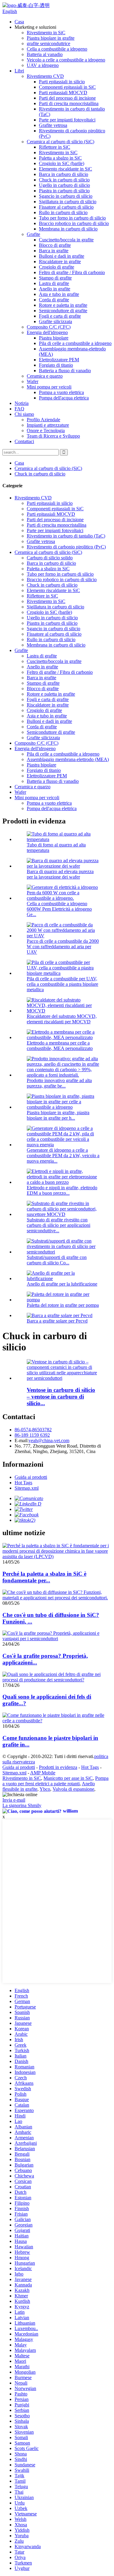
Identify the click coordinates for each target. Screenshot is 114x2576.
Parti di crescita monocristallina (69, 103)
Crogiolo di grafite (57, 267)
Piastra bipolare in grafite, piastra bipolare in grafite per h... (58, 1115)
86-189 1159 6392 (32, 1435)
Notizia (22, 403)
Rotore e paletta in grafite (63, 305)
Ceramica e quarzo (45, 376)
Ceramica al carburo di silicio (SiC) (60, 142)
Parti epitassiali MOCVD (63, 93)
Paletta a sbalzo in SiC (60, 158)
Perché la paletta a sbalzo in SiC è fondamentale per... (44, 1577)
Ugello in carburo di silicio (64, 185)
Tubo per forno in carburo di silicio (72, 218)
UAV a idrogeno (43, 65)
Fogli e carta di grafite (60, 316)
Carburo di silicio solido (50, 558)
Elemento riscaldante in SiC (66, 169)
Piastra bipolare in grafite (51, 38)
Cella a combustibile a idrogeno (57, 49)
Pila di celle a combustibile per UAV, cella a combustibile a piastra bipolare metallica (62, 984)
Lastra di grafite (54, 283)
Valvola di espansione (73, 1789)
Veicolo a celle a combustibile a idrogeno (66, 60)
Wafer (33, 381)
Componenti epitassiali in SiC (67, 87)
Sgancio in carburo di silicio (66, 196)
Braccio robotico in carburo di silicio (74, 223)
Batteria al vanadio (45, 54)
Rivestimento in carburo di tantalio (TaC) (66, 536)
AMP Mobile (43, 1773)
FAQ (19, 409)
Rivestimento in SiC (46, 33)
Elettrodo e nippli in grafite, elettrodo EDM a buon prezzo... (62, 1190)
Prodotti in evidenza (58, 1767)
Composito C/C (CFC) (49, 327)
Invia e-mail (14, 1800)
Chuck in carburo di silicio (64, 180)
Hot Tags (23, 1483)
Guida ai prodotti (31, 1477)
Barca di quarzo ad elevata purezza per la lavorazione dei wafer (60, 874)
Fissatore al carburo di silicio (66, 207)
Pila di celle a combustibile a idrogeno (75, 343)
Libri (19, 71)
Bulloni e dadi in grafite (62, 256)
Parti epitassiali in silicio (62, 82)
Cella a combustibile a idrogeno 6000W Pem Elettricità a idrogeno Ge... (59, 909)
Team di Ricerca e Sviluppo (53, 436)
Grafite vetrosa (53, 125)
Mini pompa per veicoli (49, 387)
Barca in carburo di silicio (64, 174)
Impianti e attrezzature (48, 425)
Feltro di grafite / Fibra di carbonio (72, 272)
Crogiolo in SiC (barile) (62, 163)
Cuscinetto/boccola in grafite (66, 240)
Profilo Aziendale (43, 420)
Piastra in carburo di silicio (64, 191)
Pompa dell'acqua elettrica (64, 398)
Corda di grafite (54, 300)
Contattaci (24, 441)
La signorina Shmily (22, 1805)
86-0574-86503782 (33, 1430)
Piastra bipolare (54, 338)
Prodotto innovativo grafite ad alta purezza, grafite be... (59, 1083)
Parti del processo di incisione (67, 98)
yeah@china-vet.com (49, 1440)
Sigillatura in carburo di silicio (68, 202)
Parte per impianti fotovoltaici (67, 120)
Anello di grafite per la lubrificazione (62, 1284)
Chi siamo (24, 414)
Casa (19, 22)
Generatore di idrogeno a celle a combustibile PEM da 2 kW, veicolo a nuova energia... (63, 1156)
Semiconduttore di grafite (63, 311)
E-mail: (22, 1440)
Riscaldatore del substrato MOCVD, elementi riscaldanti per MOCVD (62, 1019)
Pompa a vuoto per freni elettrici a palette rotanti (55, 1781)
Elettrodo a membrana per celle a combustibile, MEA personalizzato (60, 1046)
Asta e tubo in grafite (59, 294)
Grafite (33, 234)
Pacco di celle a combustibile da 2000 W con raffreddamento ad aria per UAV (63, 947)
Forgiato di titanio (56, 365)
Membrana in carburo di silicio (68, 229)
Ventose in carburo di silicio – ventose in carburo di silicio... (61, 1397)
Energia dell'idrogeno (47, 332)
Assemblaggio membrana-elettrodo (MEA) (68, 759)
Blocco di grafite (55, 245)
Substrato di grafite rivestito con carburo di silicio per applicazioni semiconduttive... (59, 1225)
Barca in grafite (54, 251)
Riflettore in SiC (55, 147)
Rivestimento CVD (45, 76)
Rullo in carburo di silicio (63, 212)
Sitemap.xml (27, 1488)
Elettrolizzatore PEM (59, 360)
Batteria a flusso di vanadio (65, 371)
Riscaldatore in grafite (60, 262)
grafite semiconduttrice (48, 43)
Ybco (45, 1789)
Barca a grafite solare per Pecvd (57, 1321)
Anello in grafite (55, 289)
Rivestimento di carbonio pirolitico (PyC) (66, 547)
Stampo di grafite (55, 278)
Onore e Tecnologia (46, 430)
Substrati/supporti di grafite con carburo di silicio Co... (57, 1260)
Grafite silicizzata (55, 321)
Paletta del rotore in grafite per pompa (63, 1305)
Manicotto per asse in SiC (68, 1778)
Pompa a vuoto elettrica (61, 392)
